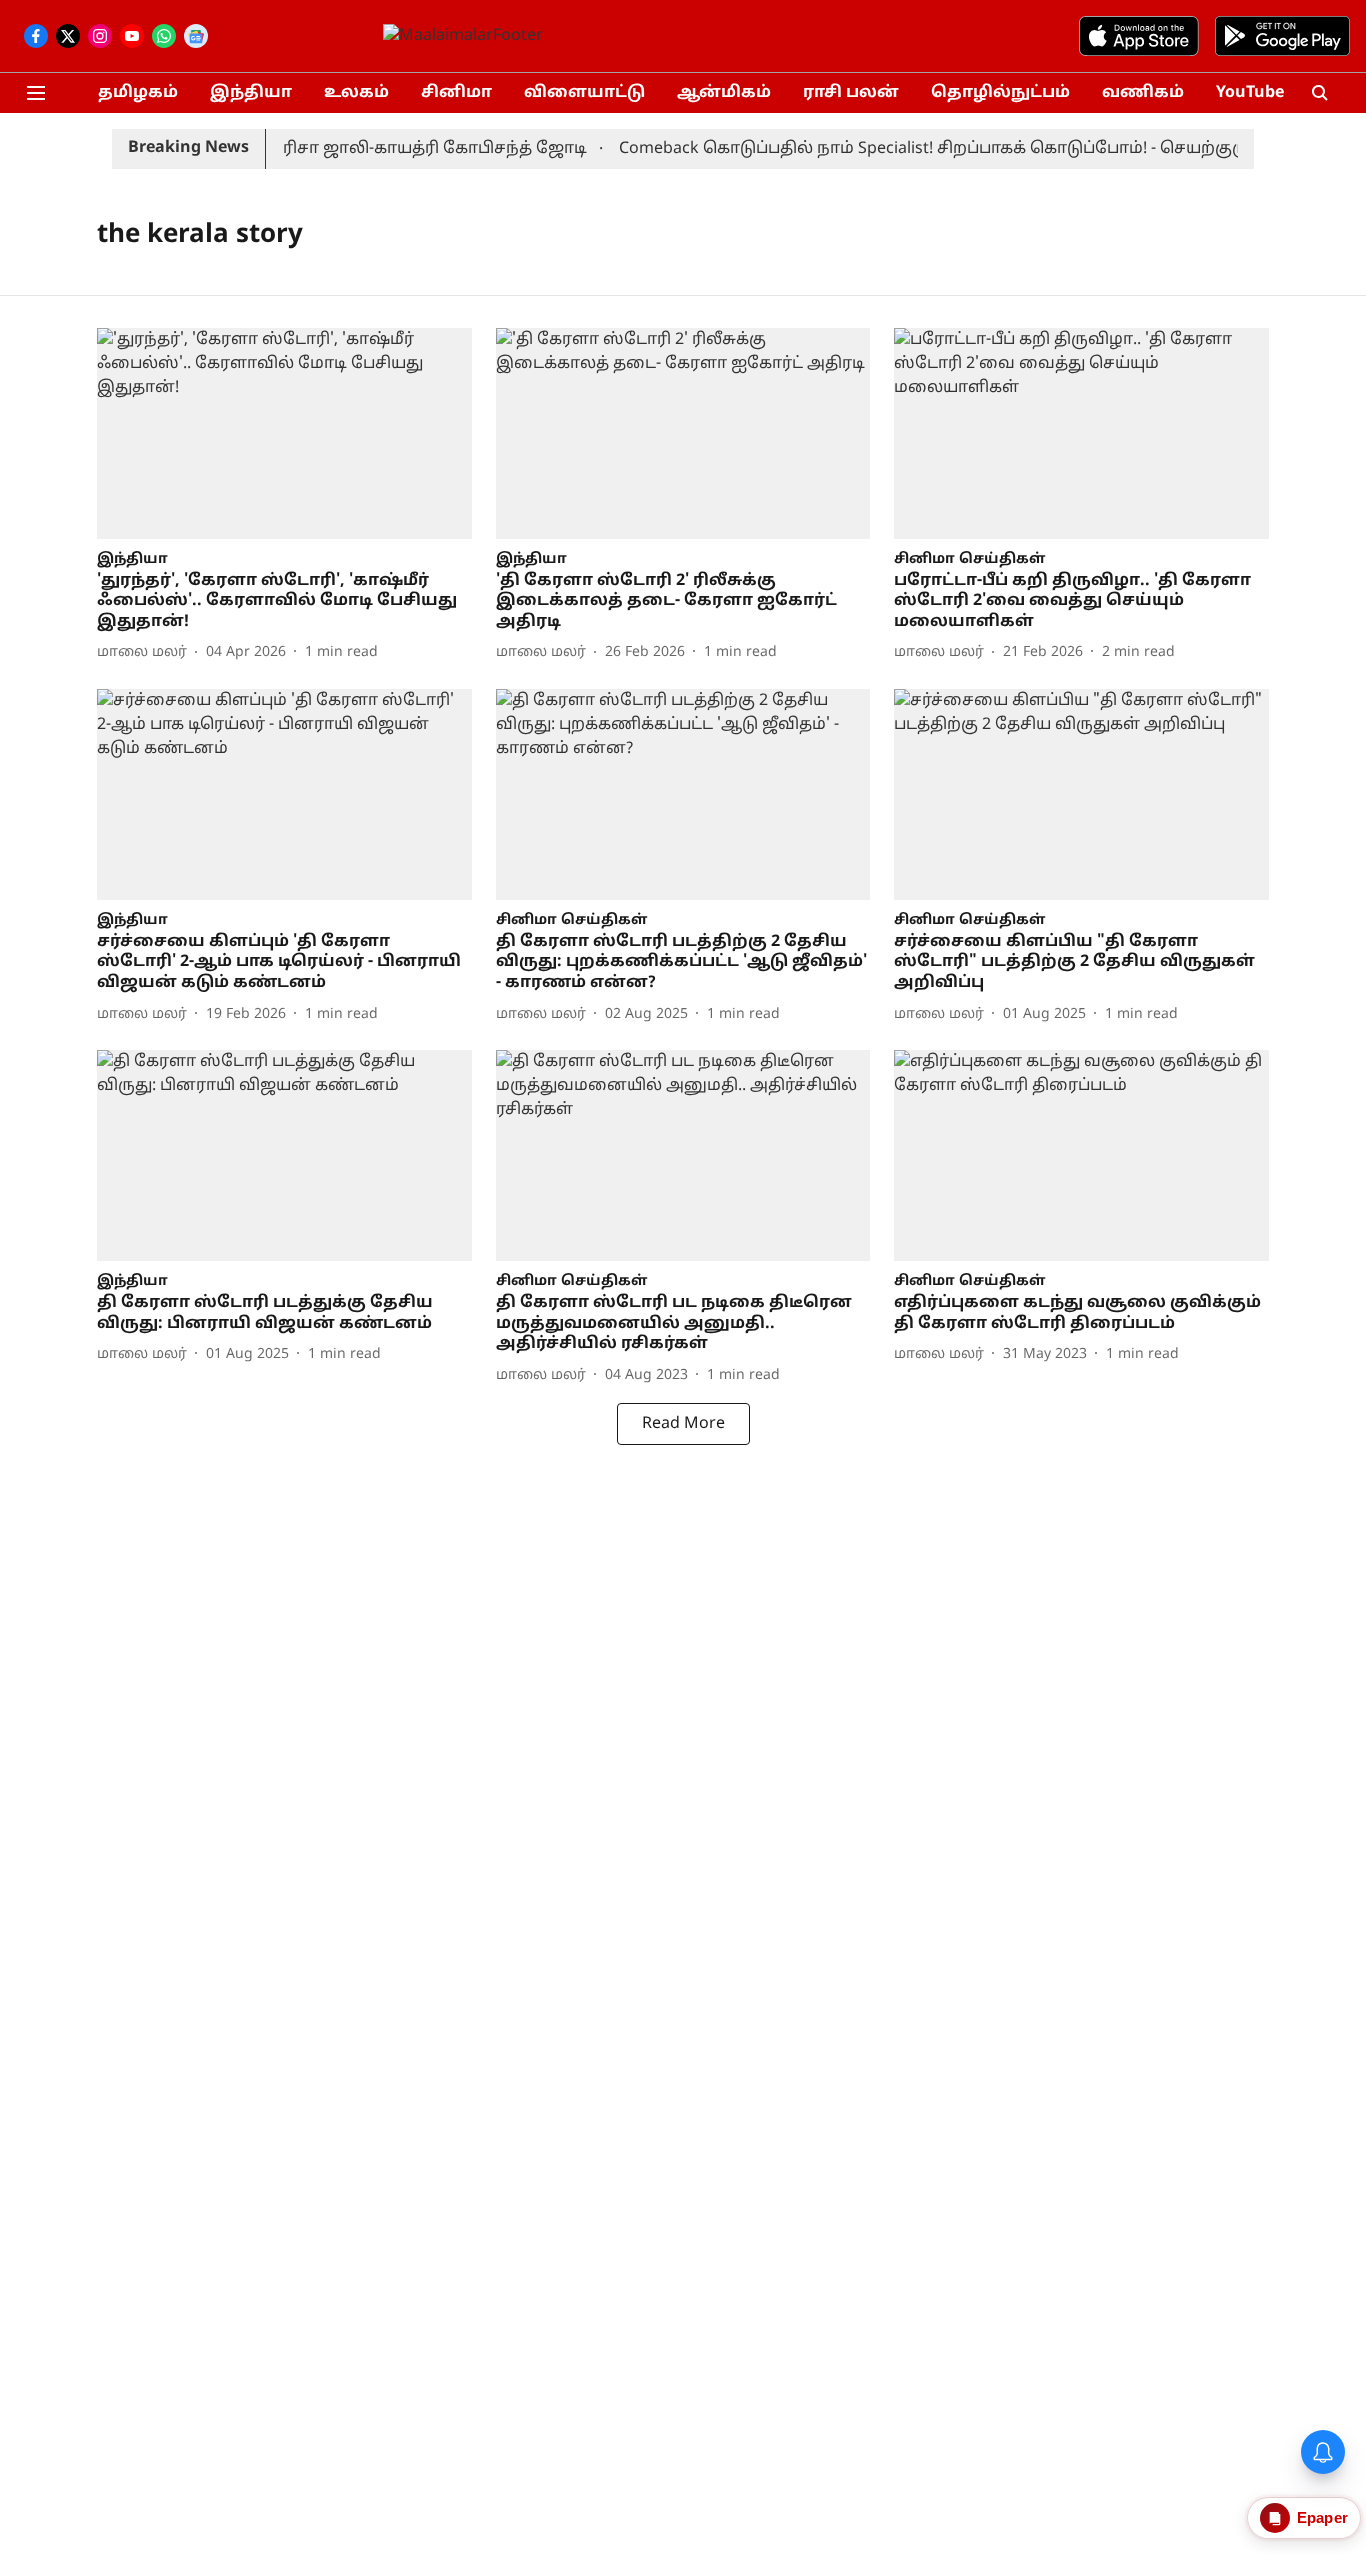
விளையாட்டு (584, 93)
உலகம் (356, 93)
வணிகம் (1143, 93)
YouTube (1250, 93)
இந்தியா (251, 93)
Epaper (1322, 2517)
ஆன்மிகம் (724, 93)
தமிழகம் (138, 93)
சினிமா (456, 93)
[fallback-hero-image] (284, 433)
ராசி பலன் (851, 93)
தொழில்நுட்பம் (1000, 93)
